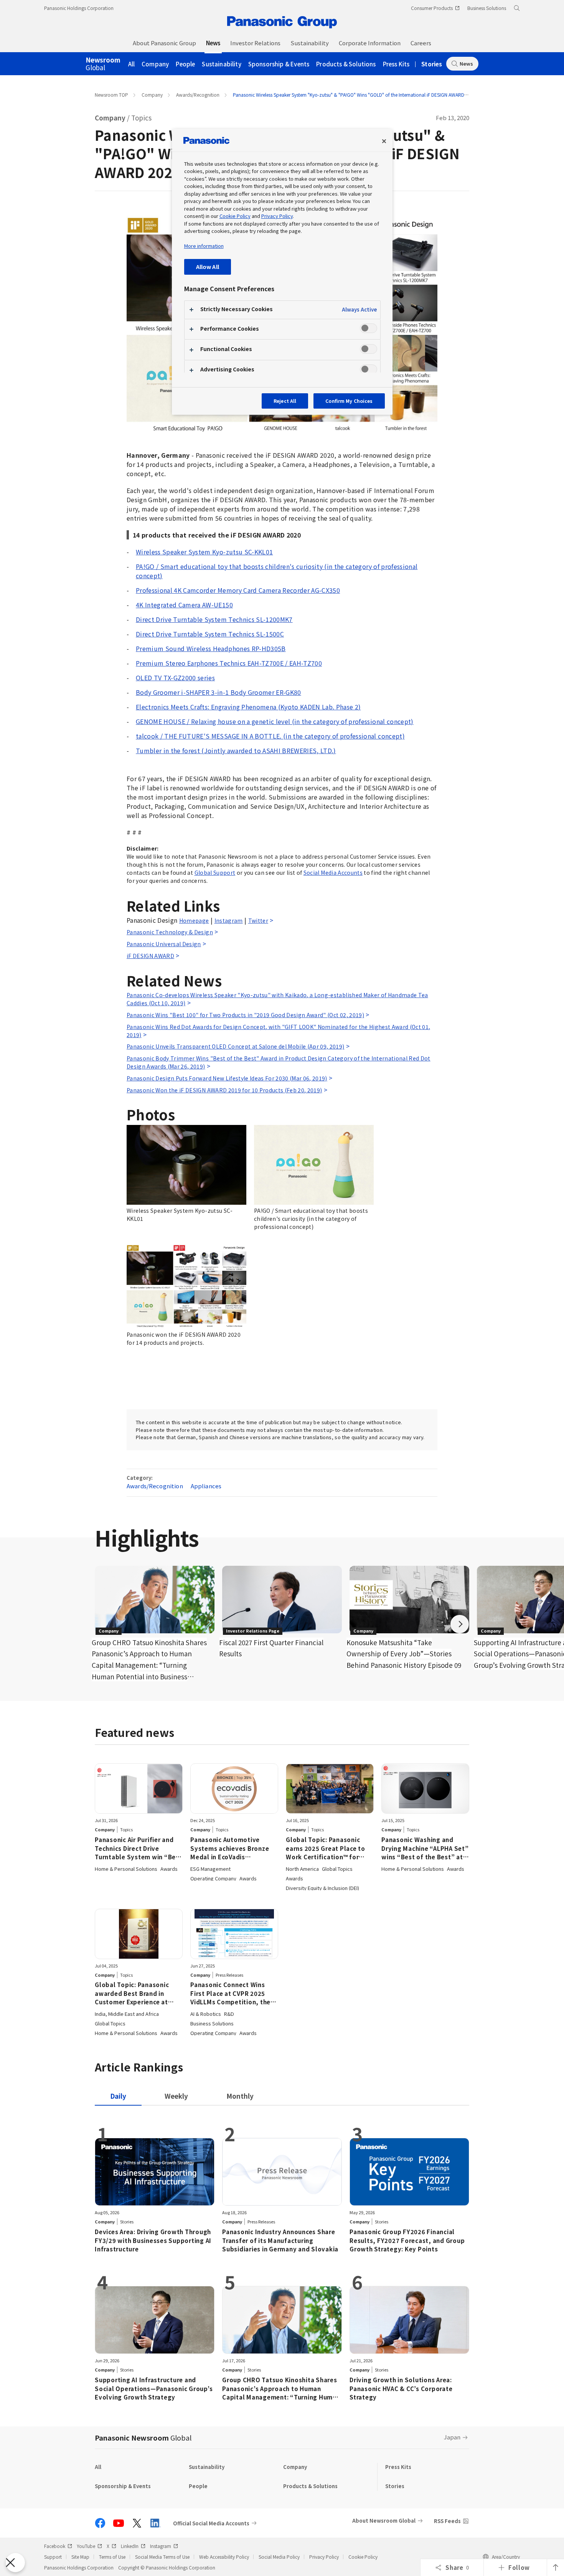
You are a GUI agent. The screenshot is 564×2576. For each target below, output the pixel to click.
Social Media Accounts (333, 872)
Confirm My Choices (349, 401)
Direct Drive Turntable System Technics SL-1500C (210, 634)
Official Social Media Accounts (211, 2523)
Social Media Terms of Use (162, 2557)
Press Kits (396, 64)
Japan (452, 2437)
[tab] (176, 2096)
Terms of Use (112, 2557)
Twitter (258, 920)
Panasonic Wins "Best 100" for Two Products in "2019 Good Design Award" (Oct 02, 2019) (245, 1015)
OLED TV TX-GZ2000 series (175, 678)
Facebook (55, 2546)
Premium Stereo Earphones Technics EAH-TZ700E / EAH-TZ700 (229, 663)
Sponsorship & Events (279, 64)
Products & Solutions (346, 64)
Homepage (194, 920)
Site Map (80, 2557)
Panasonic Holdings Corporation (79, 8)
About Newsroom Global (384, 2521)
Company (155, 64)
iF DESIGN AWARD (150, 956)
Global (103, 64)
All (132, 64)
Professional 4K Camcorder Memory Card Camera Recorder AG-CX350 (238, 590)
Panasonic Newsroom (143, 2437)
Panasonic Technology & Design (170, 932)
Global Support (215, 872)
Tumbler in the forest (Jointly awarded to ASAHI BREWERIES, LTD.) (236, 750)
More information (204, 246)
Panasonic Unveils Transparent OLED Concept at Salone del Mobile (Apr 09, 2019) (236, 1046)
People (185, 64)
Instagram (229, 920)
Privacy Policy (324, 2557)
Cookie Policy (363, 2557)
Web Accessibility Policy (224, 2557)
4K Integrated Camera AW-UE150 (184, 605)
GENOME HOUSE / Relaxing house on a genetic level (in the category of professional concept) (275, 721)
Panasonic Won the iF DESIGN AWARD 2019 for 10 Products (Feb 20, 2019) (224, 1090)
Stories (432, 64)
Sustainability (221, 64)
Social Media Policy (279, 2557)
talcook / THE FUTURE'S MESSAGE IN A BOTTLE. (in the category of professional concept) (270, 736)
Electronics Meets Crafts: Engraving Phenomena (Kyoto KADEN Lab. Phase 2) (248, 707)
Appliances (206, 1486)
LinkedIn (130, 2546)
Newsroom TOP (111, 95)
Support (53, 2557)
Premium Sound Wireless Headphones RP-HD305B (211, 648)
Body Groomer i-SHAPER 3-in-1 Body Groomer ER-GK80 (219, 692)
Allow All (208, 266)
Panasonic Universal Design (164, 944)
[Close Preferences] (15, 2563)
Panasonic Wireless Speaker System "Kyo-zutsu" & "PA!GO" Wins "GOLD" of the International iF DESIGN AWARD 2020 (355, 95)
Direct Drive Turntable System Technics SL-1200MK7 (214, 619)
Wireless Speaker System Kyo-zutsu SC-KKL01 (204, 552)
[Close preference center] (384, 141)
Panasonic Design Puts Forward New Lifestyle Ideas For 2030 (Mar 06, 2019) (227, 1078)
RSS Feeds (447, 2521)
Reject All (285, 401)
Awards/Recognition (198, 95)
